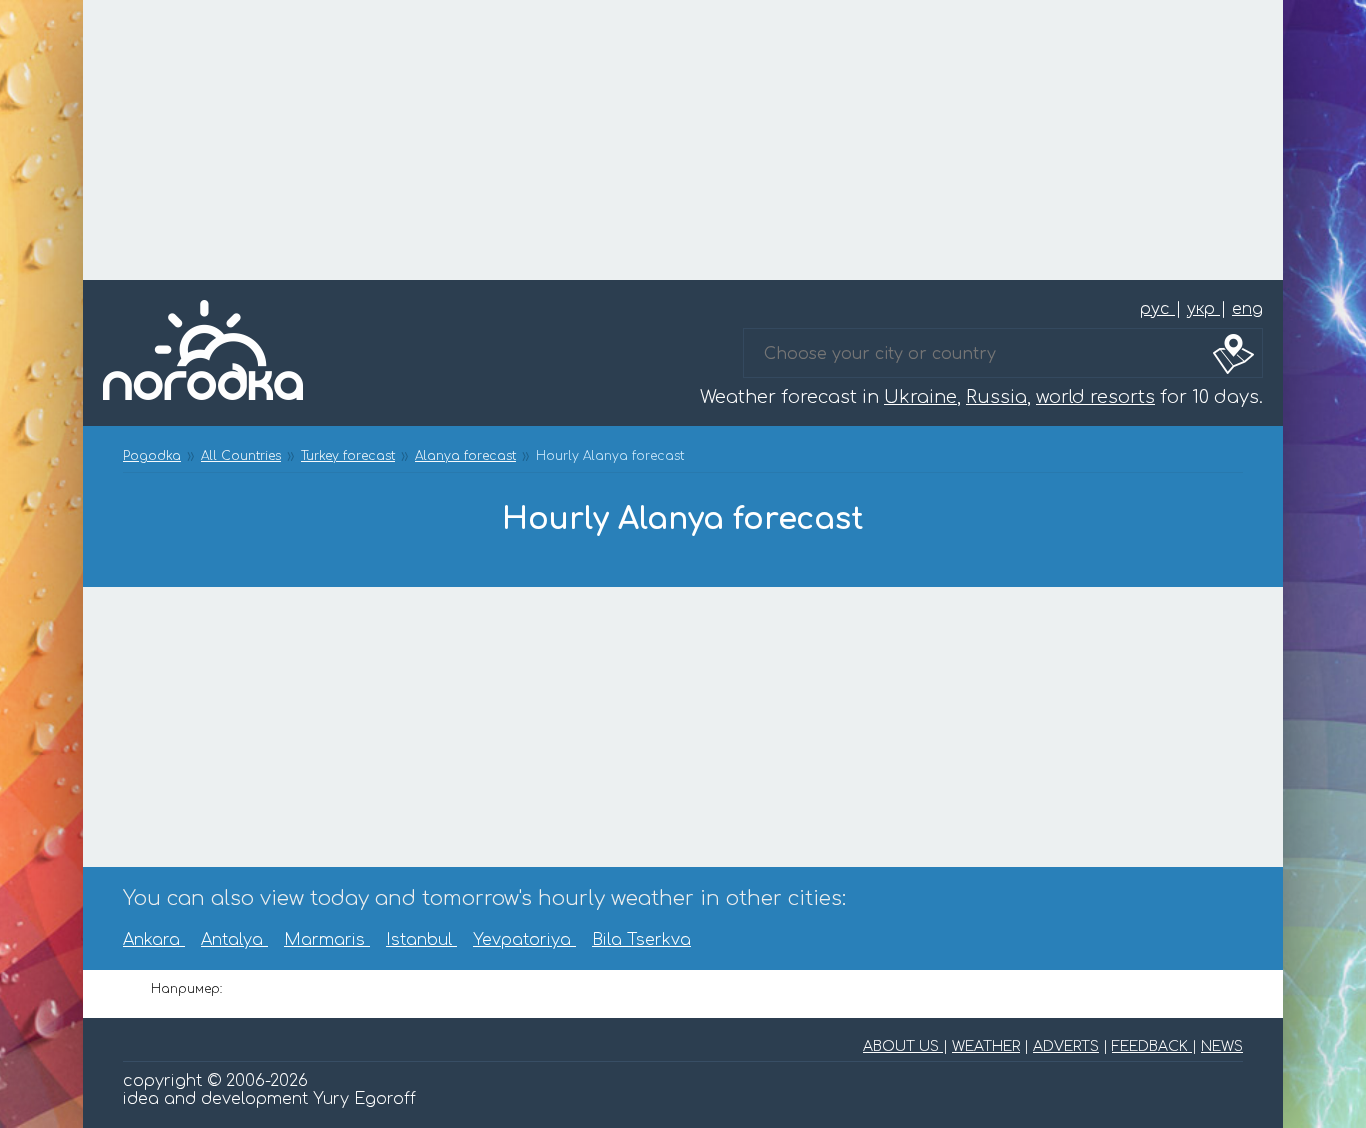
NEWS (1222, 1046)
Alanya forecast (465, 456)
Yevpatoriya (524, 940)
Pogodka (152, 456)
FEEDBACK (1152, 1046)
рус (1157, 309)
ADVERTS (1066, 1046)
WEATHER (986, 1046)
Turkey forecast (348, 456)
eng (1247, 309)
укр (1203, 309)
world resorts (1095, 397)
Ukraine (920, 397)
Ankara (154, 940)
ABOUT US (903, 1046)
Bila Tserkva (641, 940)
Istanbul (421, 940)
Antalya (234, 940)
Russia (996, 397)
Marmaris (327, 940)
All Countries (241, 456)
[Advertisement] (683, 140)
